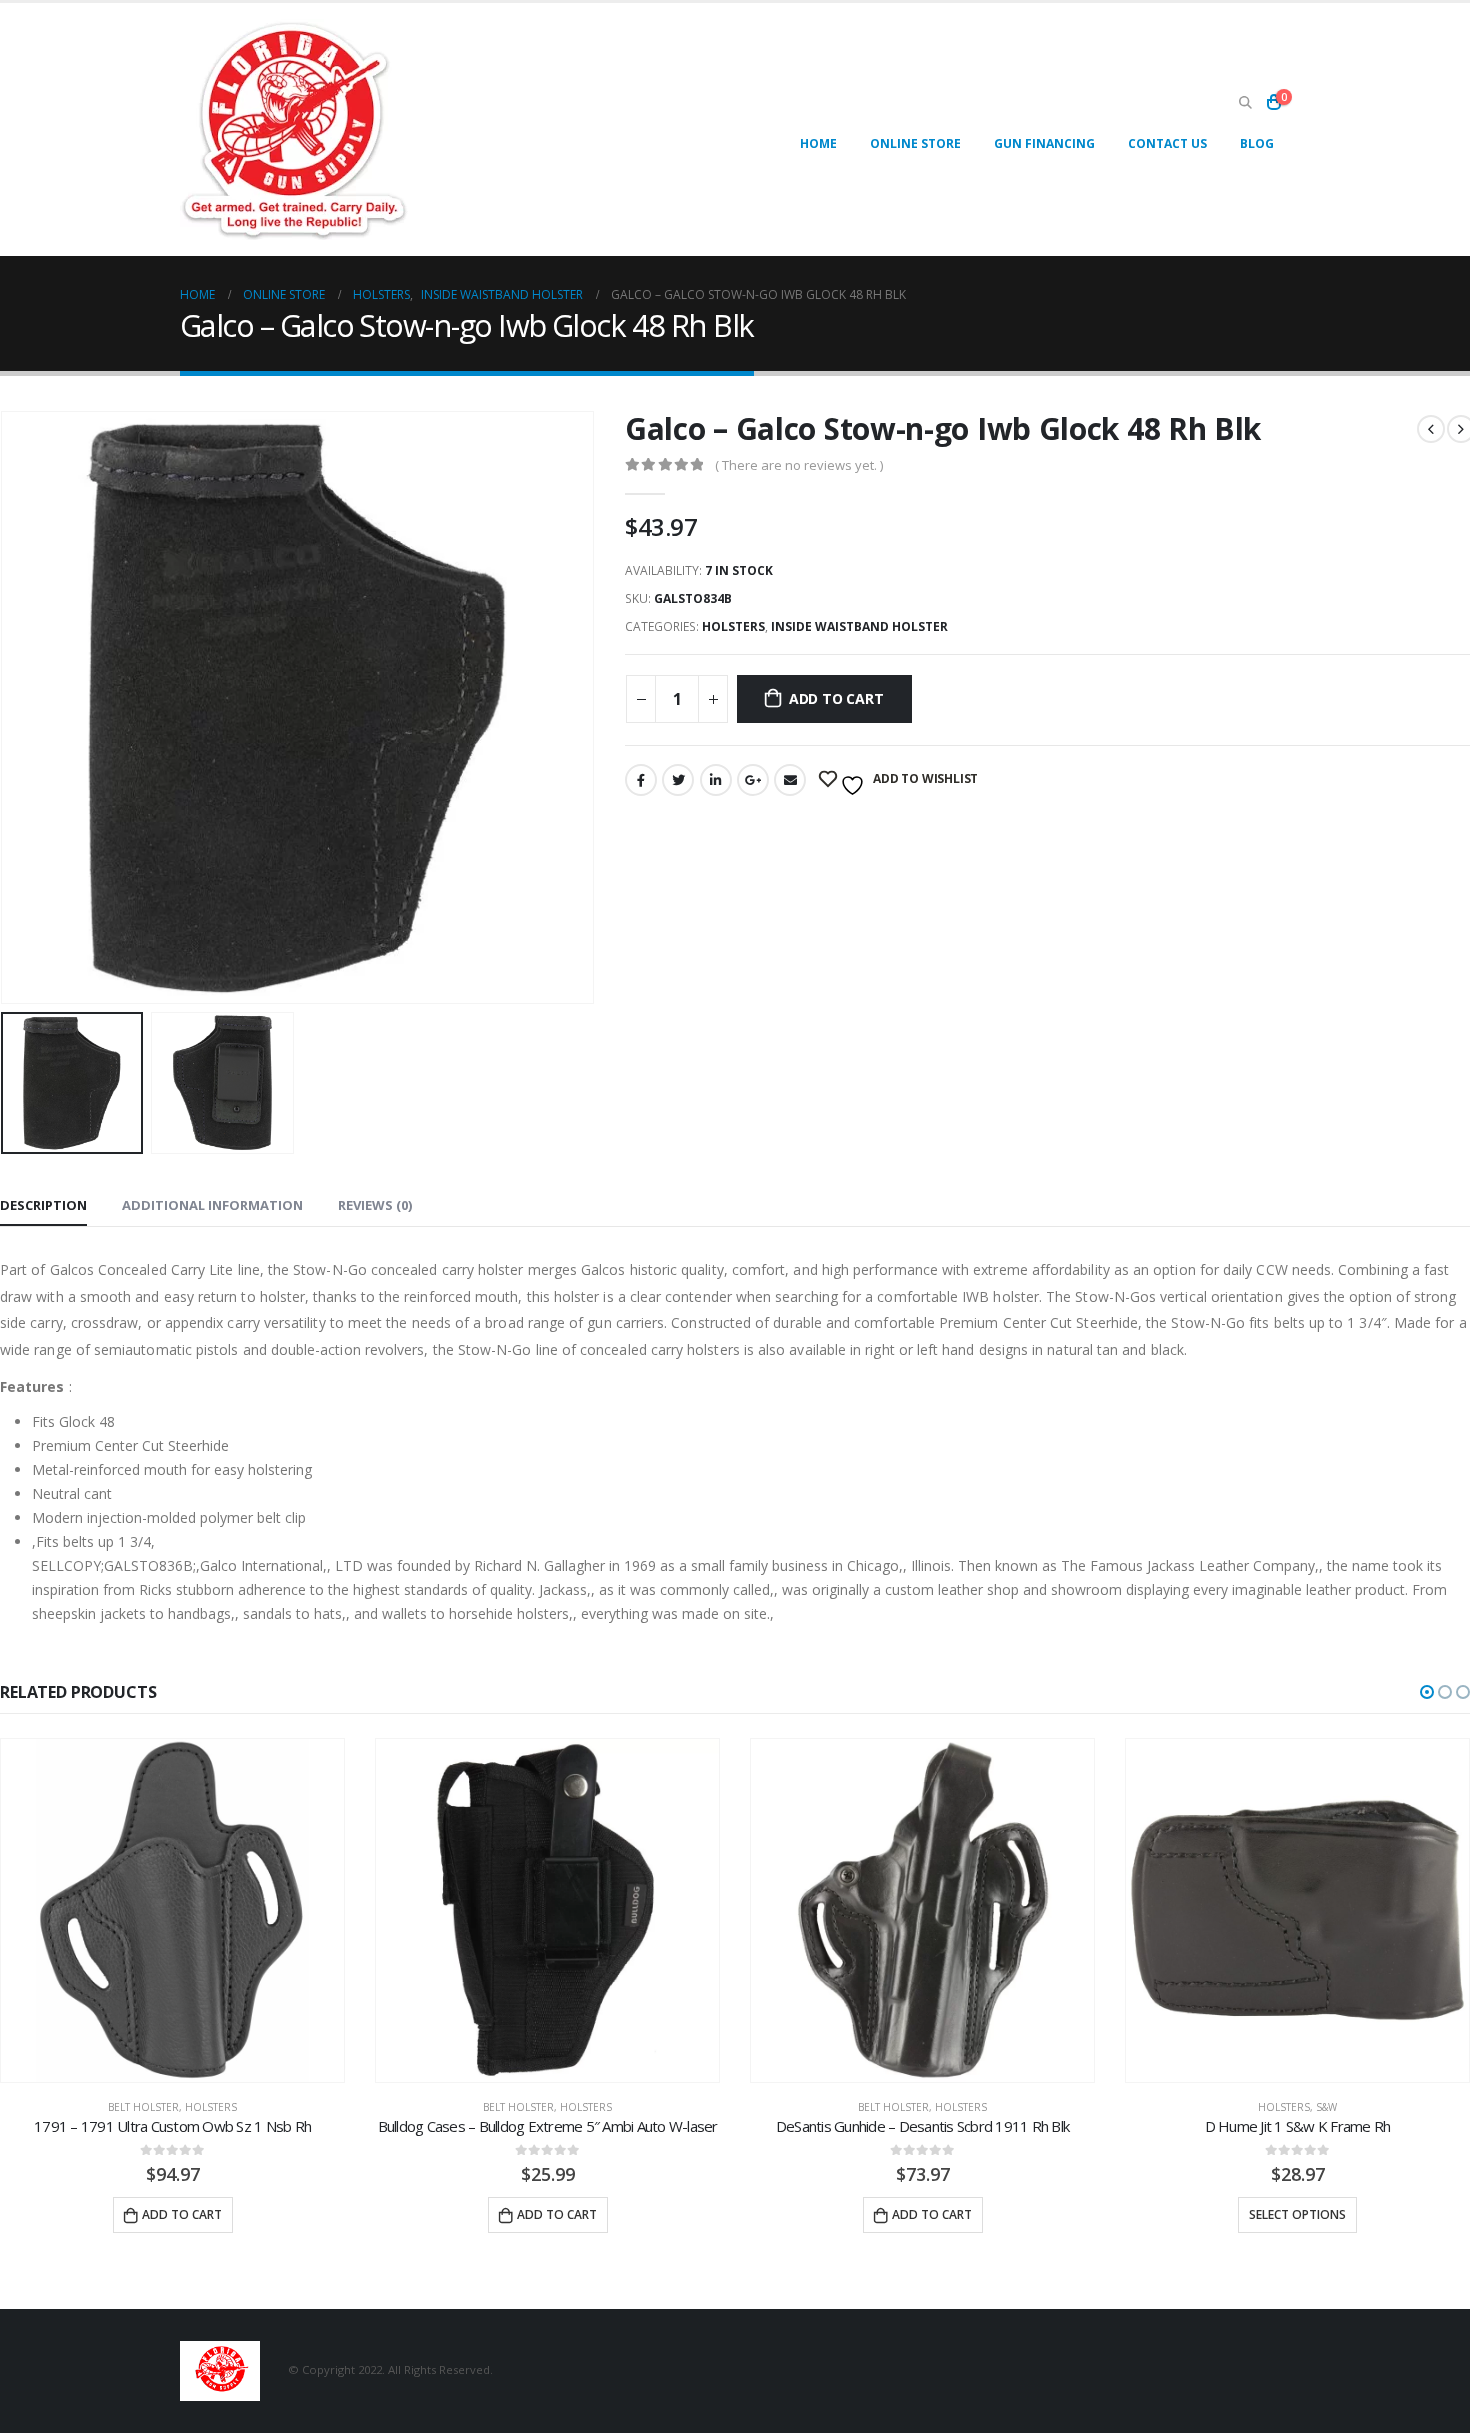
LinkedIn (716, 780)
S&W (1326, 2107)
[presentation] (590, 707)
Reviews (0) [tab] (375, 1205)
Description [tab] (43, 1205)
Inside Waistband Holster (859, 626)
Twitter (678, 780)
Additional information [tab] (212, 1205)
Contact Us (1167, 143)
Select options (1297, 2214)
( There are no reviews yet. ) (799, 465)
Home (818, 143)
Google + (753, 780)
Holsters (733, 626)
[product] (172, 1910)
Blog (1257, 143)
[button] (1427, 1692)
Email (790, 780)
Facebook (641, 780)
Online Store (915, 143)
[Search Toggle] (1245, 103)
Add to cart (836, 698)
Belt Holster (143, 2107)
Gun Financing (1044, 143)
